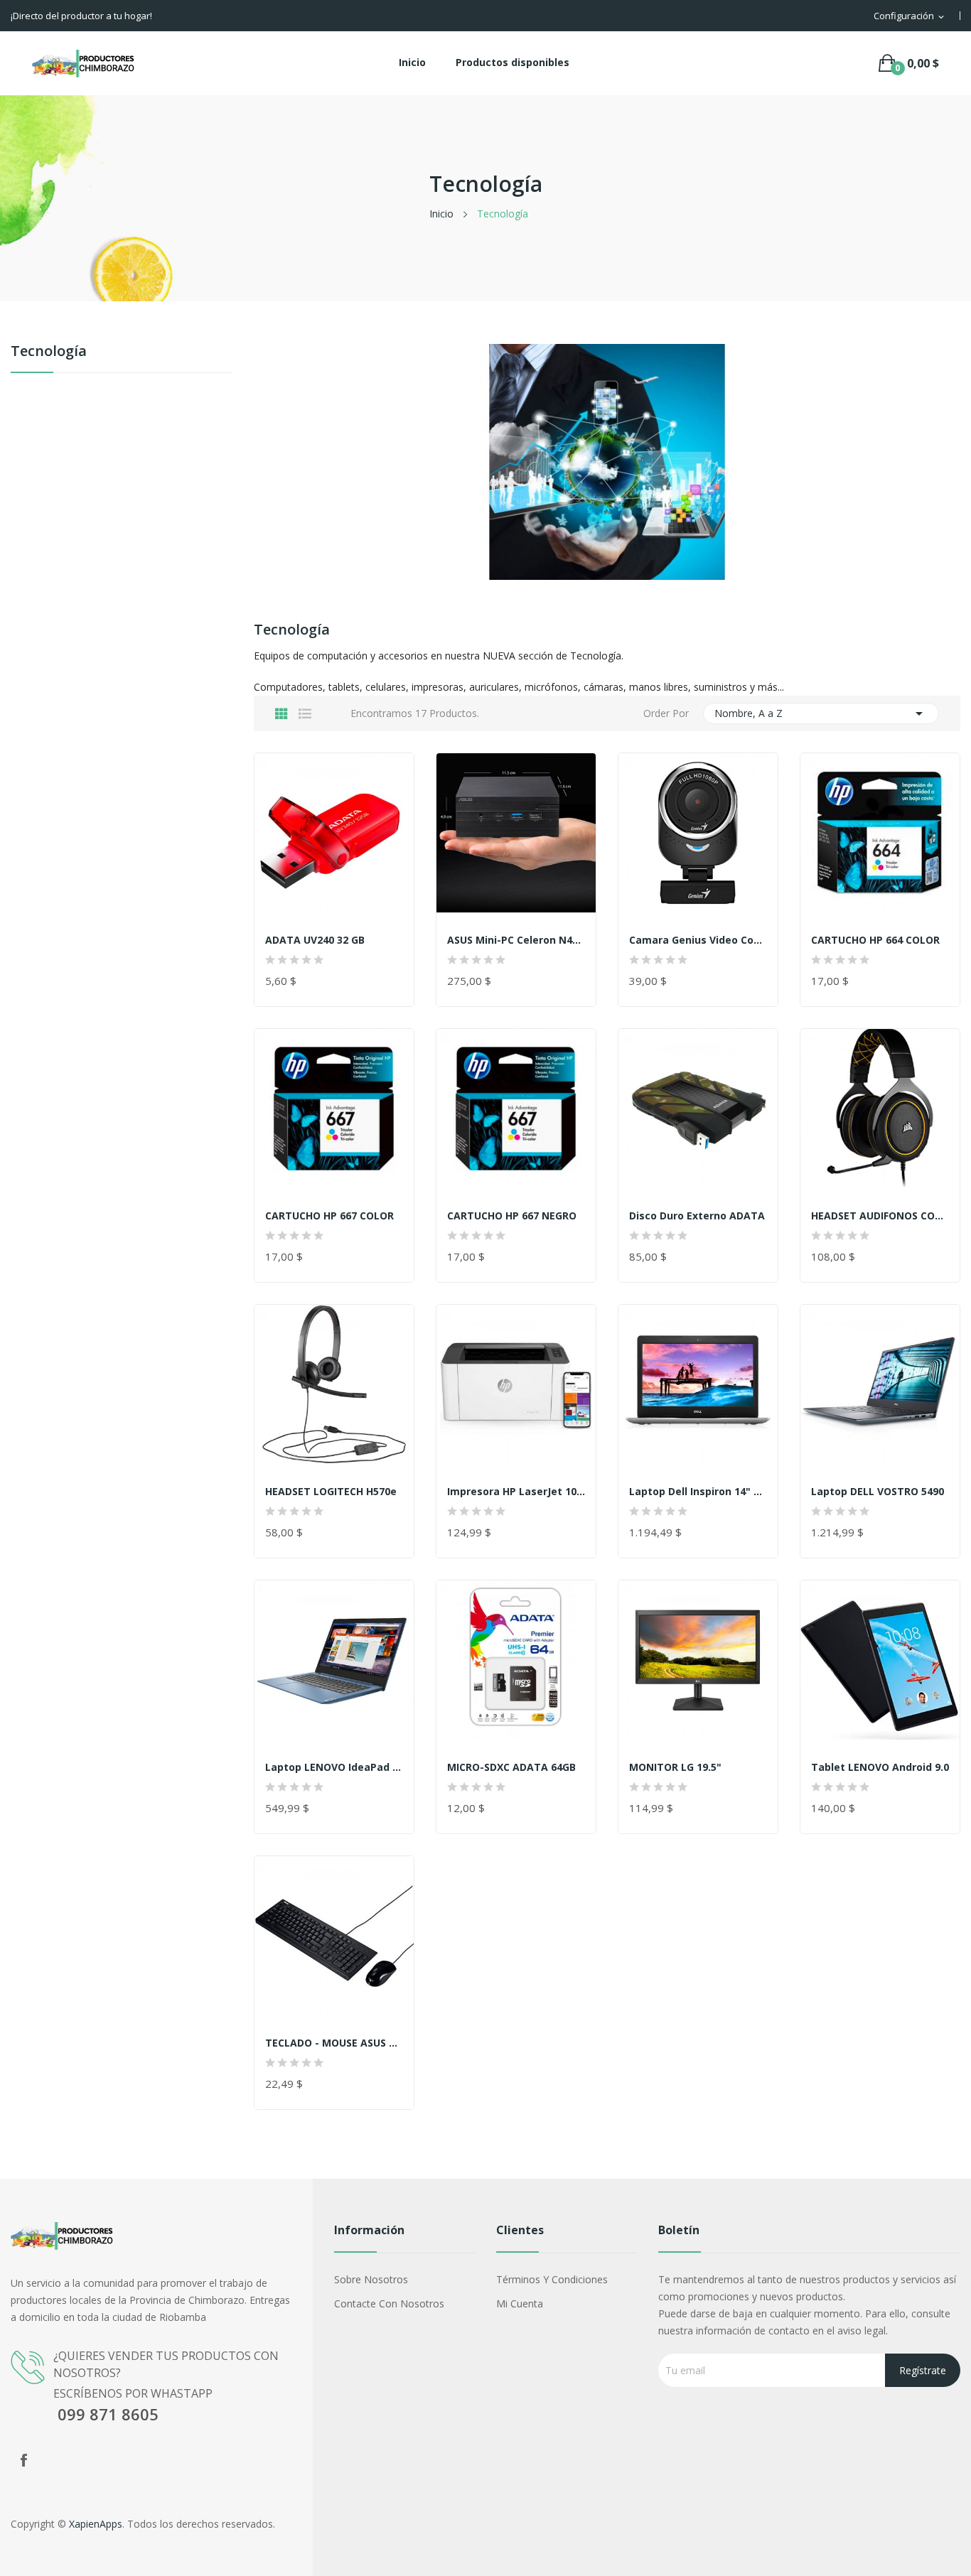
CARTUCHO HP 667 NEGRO (512, 1216)
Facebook (23, 2460)
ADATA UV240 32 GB (315, 940)
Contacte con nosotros (389, 2303)
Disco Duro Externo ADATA (697, 1216)
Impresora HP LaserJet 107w (516, 1492)
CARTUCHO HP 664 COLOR (875, 940)
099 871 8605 (106, 2414)
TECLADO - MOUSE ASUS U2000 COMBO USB (334, 2043)
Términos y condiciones (552, 2279)
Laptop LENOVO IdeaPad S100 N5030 (334, 1767)
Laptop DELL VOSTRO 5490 (878, 1492)
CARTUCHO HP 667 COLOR (329, 1216)
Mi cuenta (520, 2303)
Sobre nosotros (371, 2279)
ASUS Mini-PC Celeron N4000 (516, 940)
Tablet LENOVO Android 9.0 (880, 1767)
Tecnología (49, 352)
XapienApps (96, 2524)
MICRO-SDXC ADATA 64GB (511, 1767)
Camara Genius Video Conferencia (698, 940)
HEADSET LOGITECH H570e (331, 1492)
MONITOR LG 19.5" (675, 1767)
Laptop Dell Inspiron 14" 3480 (698, 1492)
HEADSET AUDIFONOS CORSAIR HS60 (880, 1216)
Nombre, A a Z (821, 713)
